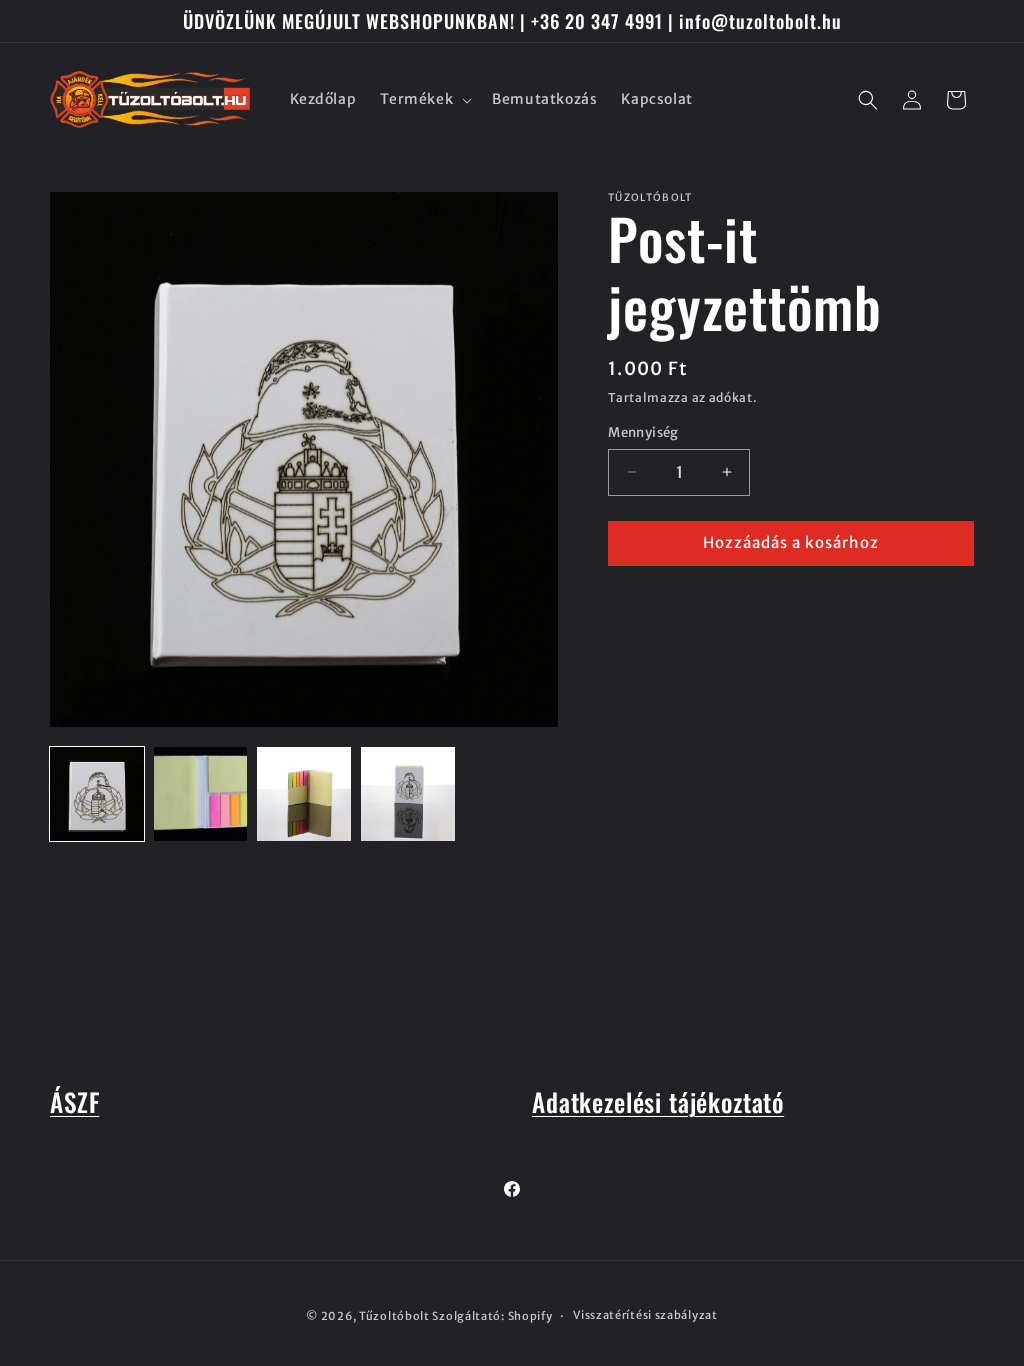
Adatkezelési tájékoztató (658, 1101)
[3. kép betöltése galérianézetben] (304, 794)
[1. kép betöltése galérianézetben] (97, 794)
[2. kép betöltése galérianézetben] (201, 794)
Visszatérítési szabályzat (645, 1315)
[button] (424, 99)
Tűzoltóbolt (394, 1316)
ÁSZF (74, 1101)
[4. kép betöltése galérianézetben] (408, 794)
